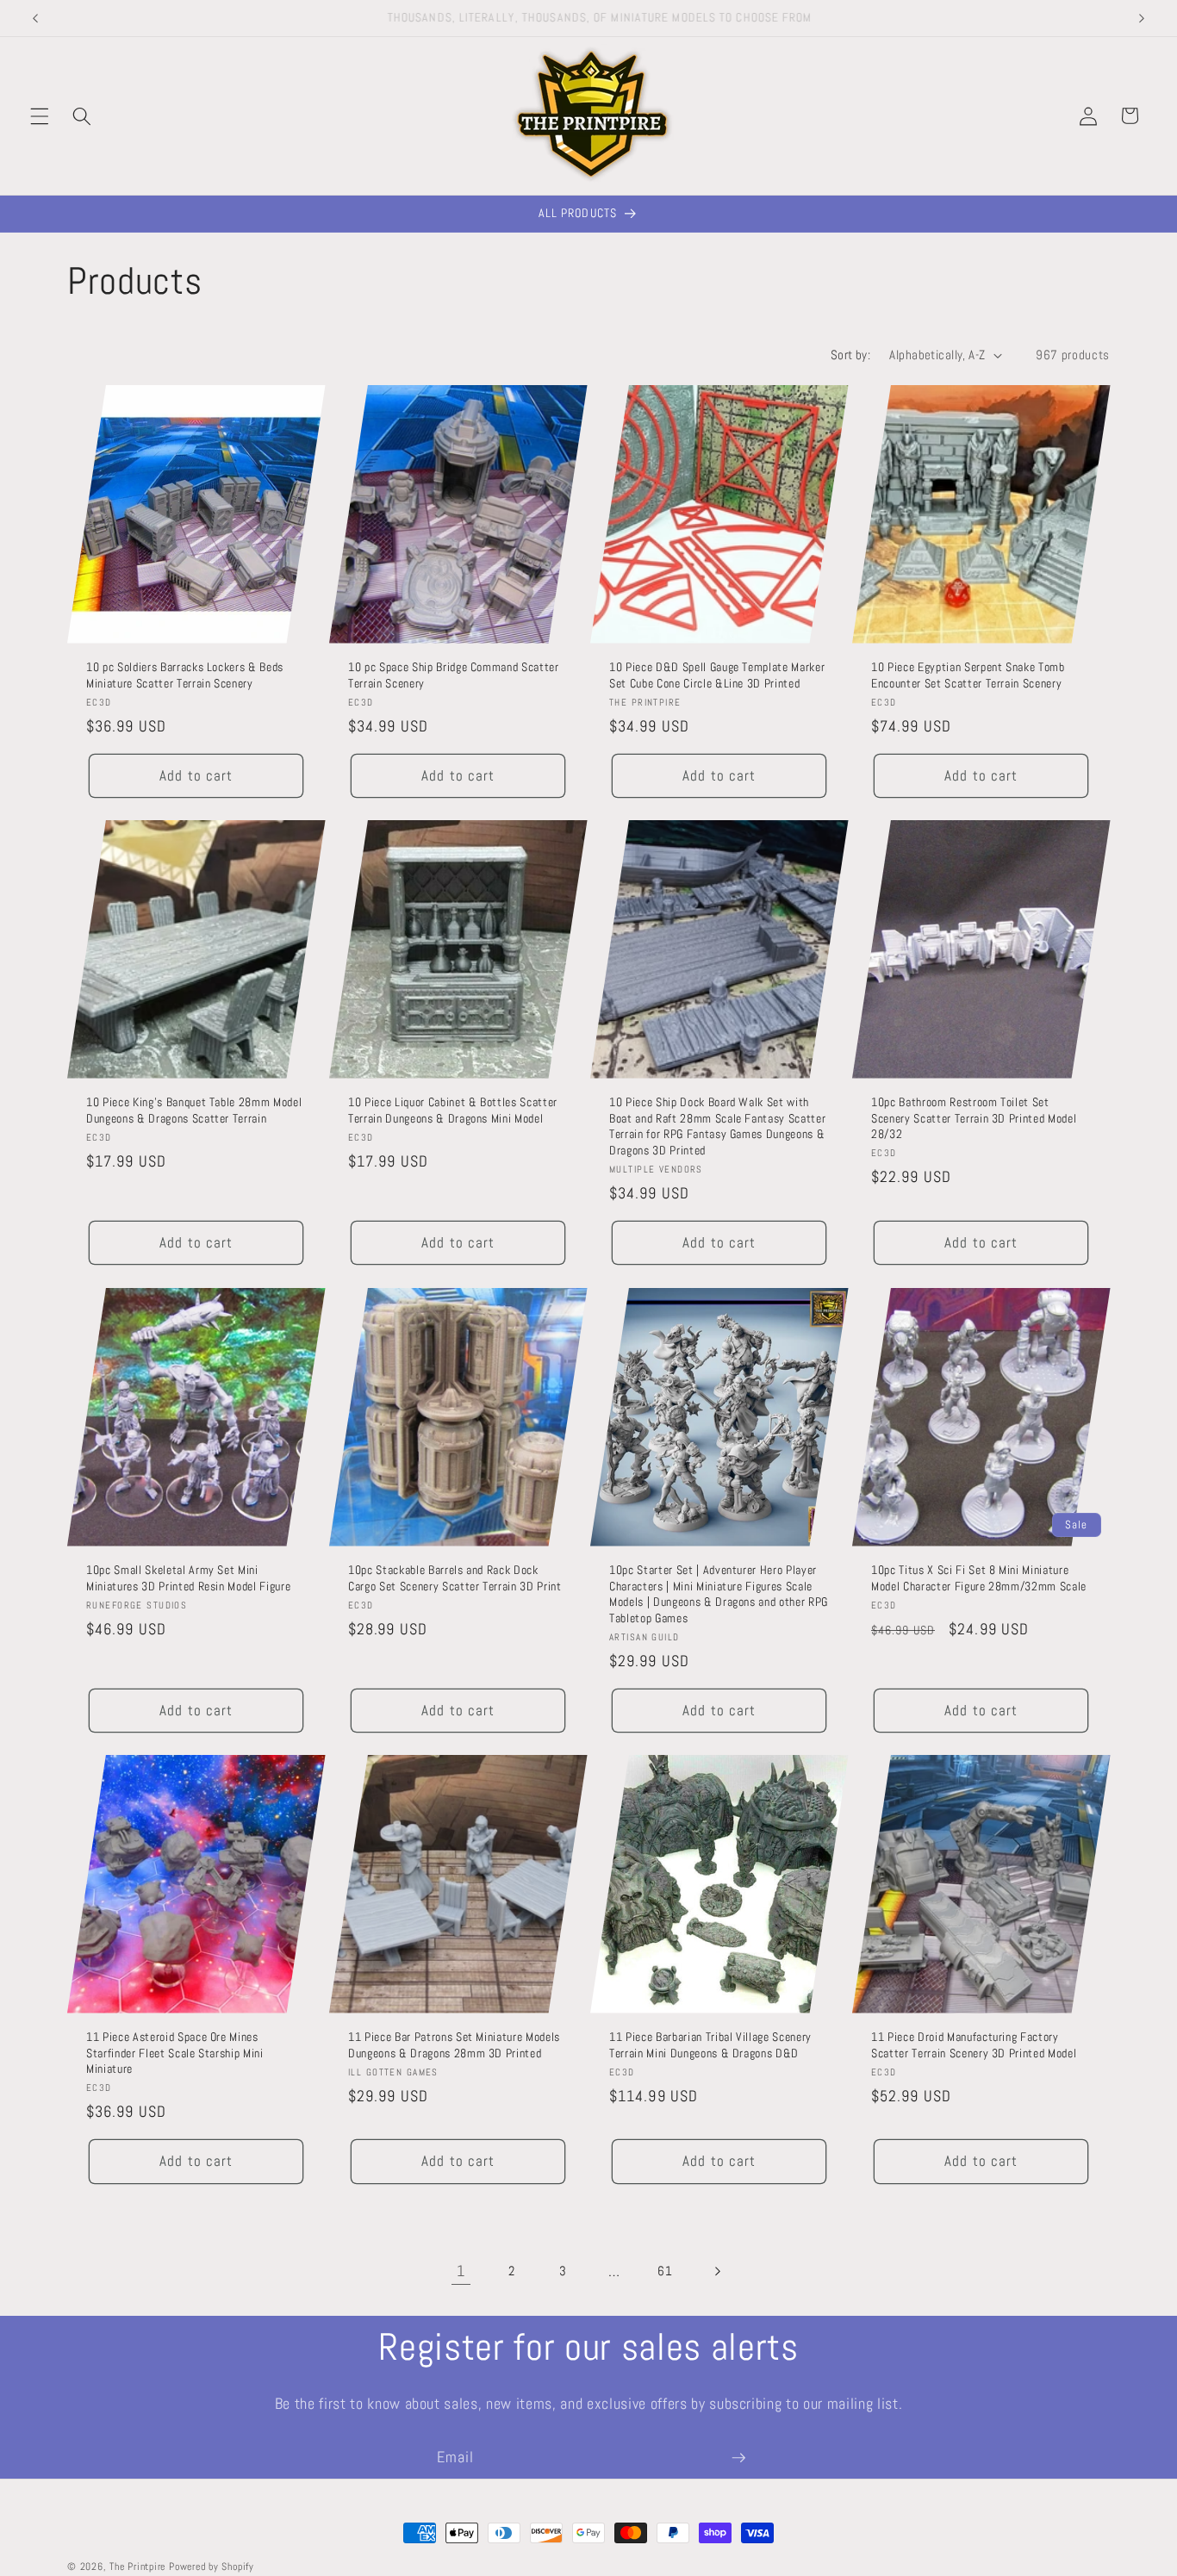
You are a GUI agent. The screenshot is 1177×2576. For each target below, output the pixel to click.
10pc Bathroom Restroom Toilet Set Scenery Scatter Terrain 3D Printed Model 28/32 (974, 1118)
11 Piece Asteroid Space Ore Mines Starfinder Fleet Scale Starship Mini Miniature (175, 2053)
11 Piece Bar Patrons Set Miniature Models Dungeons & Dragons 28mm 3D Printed (454, 2045)
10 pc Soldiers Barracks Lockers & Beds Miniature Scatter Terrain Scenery (185, 675)
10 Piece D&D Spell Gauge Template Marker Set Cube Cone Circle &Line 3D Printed (717, 675)
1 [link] (461, 2271)
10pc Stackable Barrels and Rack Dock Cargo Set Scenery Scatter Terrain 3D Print (455, 1578)
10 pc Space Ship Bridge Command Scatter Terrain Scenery (454, 675)
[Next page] (716, 2271)
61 (665, 2271)
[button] (40, 115)
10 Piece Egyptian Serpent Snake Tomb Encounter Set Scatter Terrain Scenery (968, 675)
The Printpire (137, 2567)
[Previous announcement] (35, 18)
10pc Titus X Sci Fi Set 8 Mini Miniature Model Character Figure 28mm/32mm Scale (979, 1578)
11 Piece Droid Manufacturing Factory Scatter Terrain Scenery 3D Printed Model (974, 2045)
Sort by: (851, 355)
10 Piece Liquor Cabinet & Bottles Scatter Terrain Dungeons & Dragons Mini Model (453, 1110)
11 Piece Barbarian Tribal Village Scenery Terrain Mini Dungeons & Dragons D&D (710, 2045)
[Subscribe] (738, 2458)
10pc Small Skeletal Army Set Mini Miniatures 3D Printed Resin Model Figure (188, 1578)
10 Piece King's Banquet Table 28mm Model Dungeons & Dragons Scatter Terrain (194, 1110)
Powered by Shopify (212, 2567)
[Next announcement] (1142, 18)
